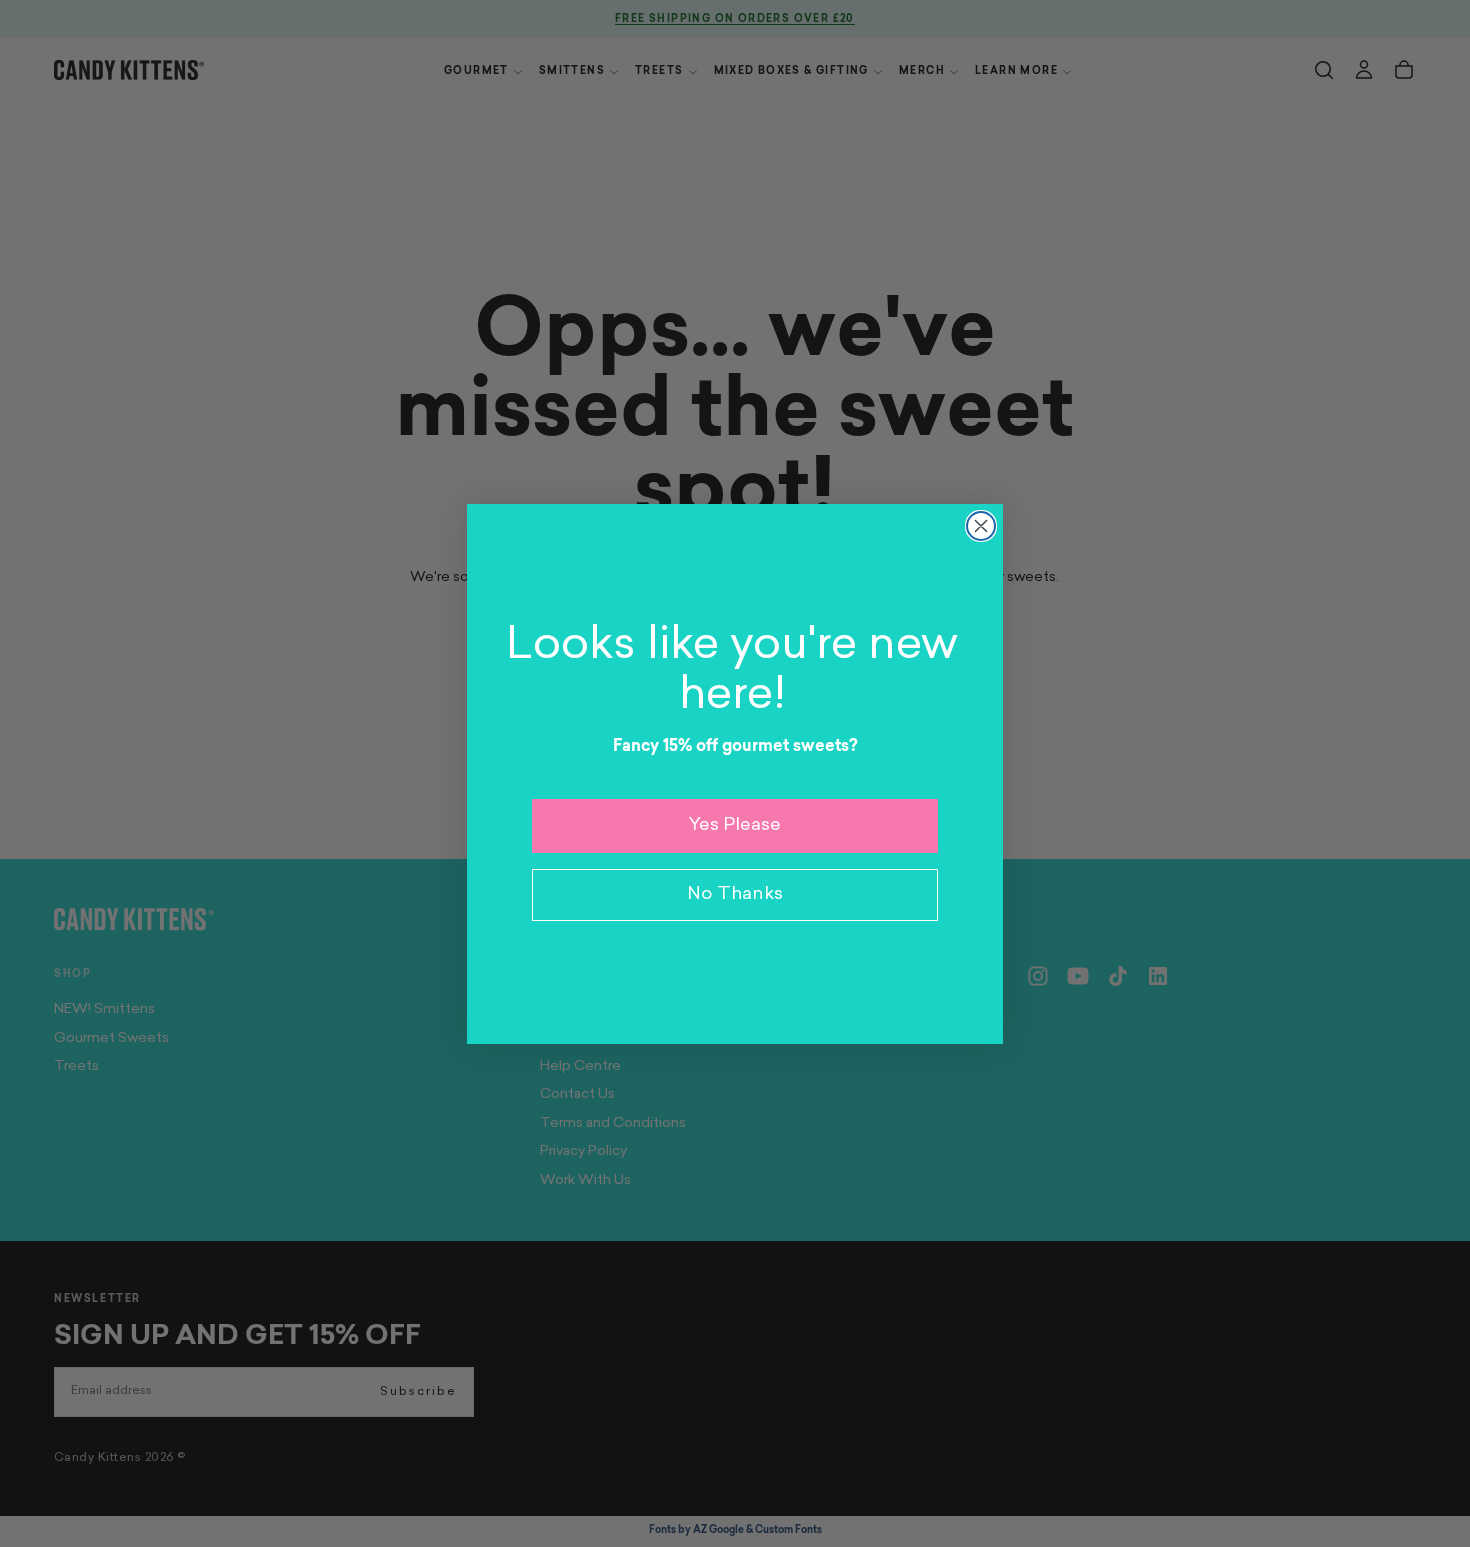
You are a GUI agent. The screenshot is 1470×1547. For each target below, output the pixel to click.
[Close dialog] (981, 526)
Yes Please (735, 826)
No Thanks (735, 895)
